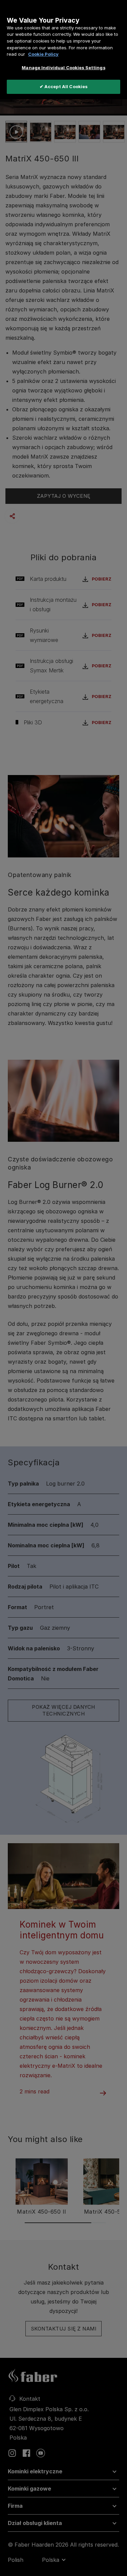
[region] (63, 50)
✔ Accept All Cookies (64, 86)
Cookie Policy (43, 54)
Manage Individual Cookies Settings (63, 68)
